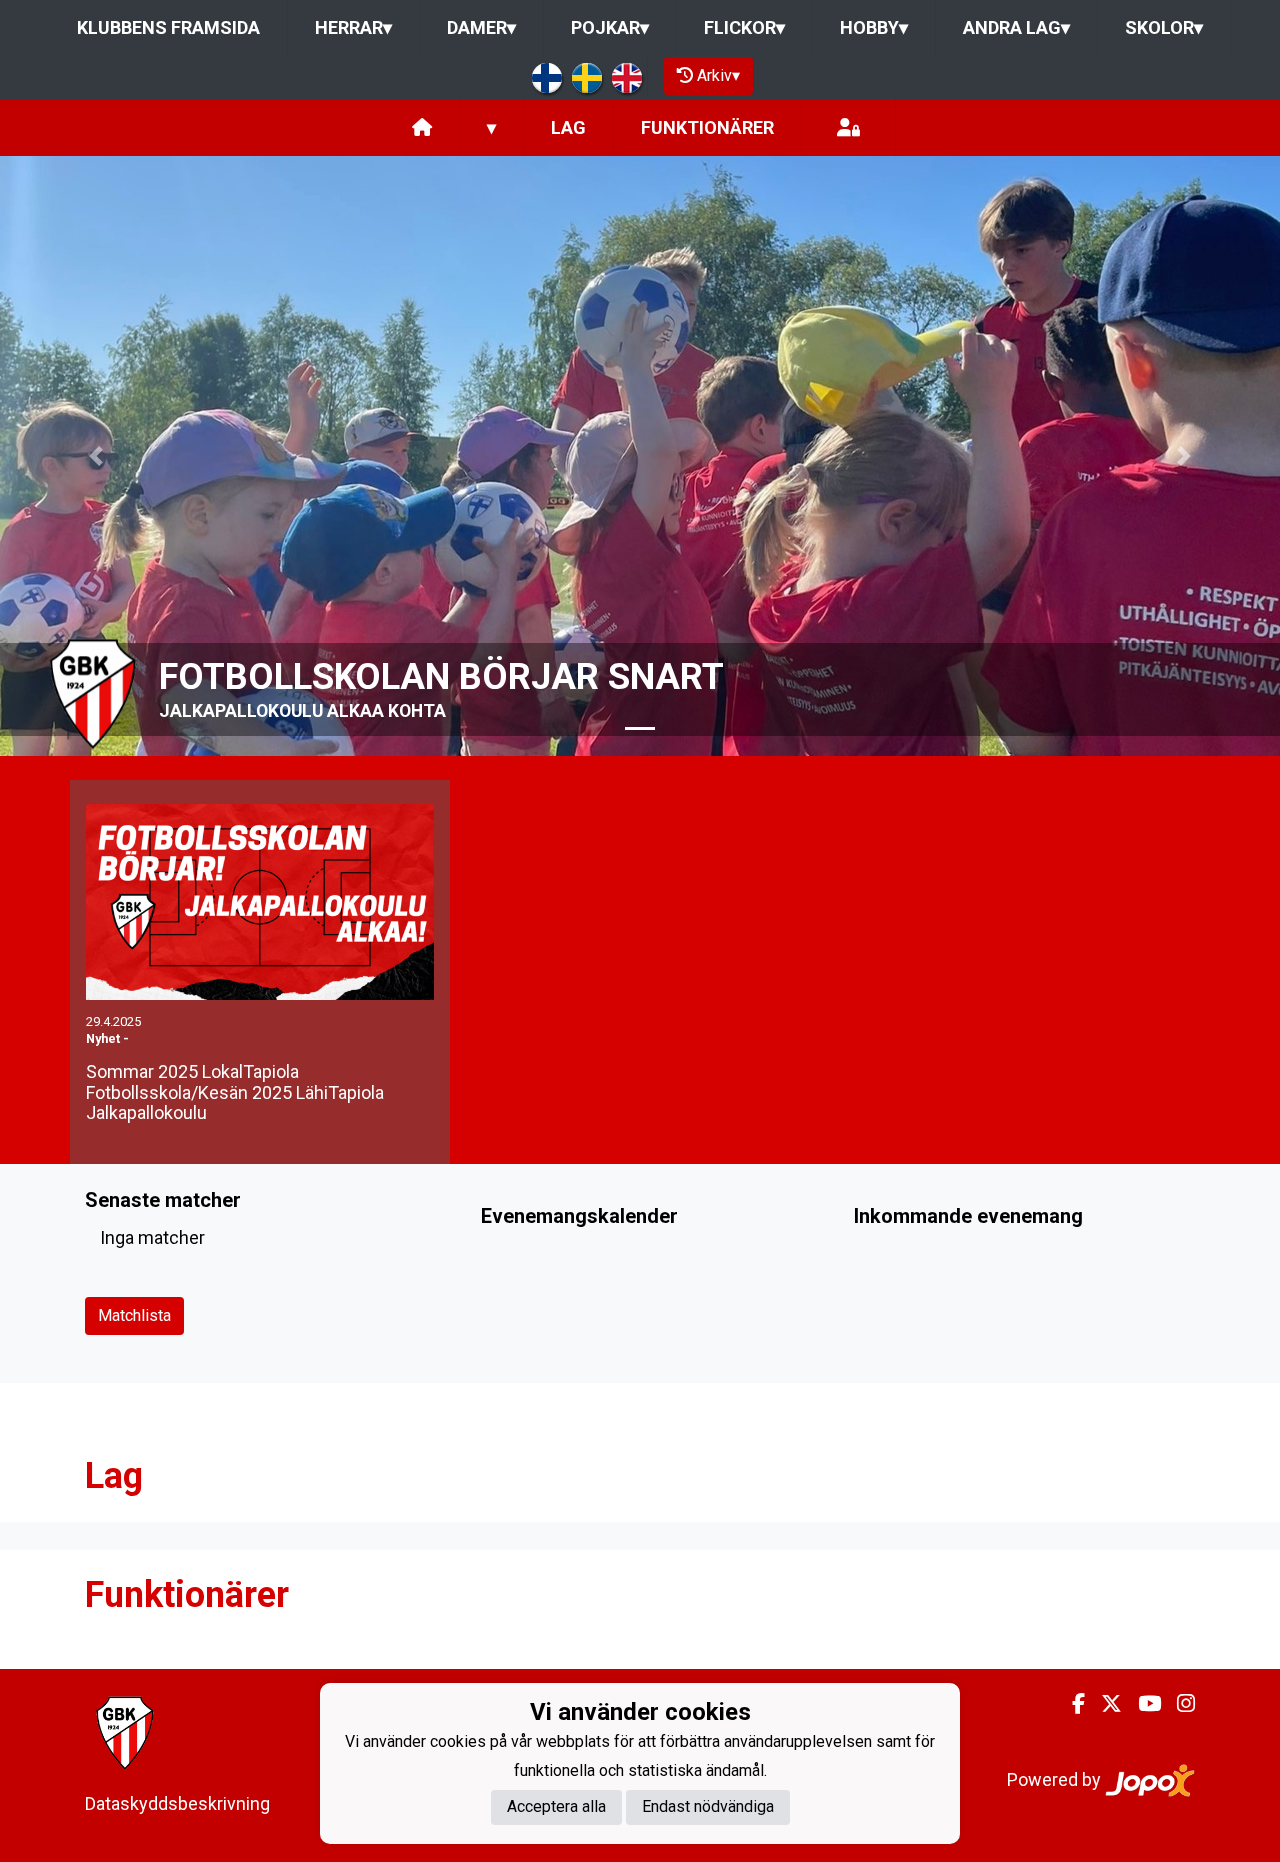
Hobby (874, 27)
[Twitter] (1103, 1704)
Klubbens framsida (168, 27)
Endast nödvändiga (708, 1806)
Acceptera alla (556, 1806)
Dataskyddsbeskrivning (177, 1803)
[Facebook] (1070, 1704)
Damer (481, 27)
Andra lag (1016, 27)
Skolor (1164, 27)
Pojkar (610, 27)
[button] (96, 456)
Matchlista (134, 1315)
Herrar (353, 27)
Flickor (744, 27)
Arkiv (718, 75)
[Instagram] (1178, 1704)
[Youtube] (1141, 1704)
